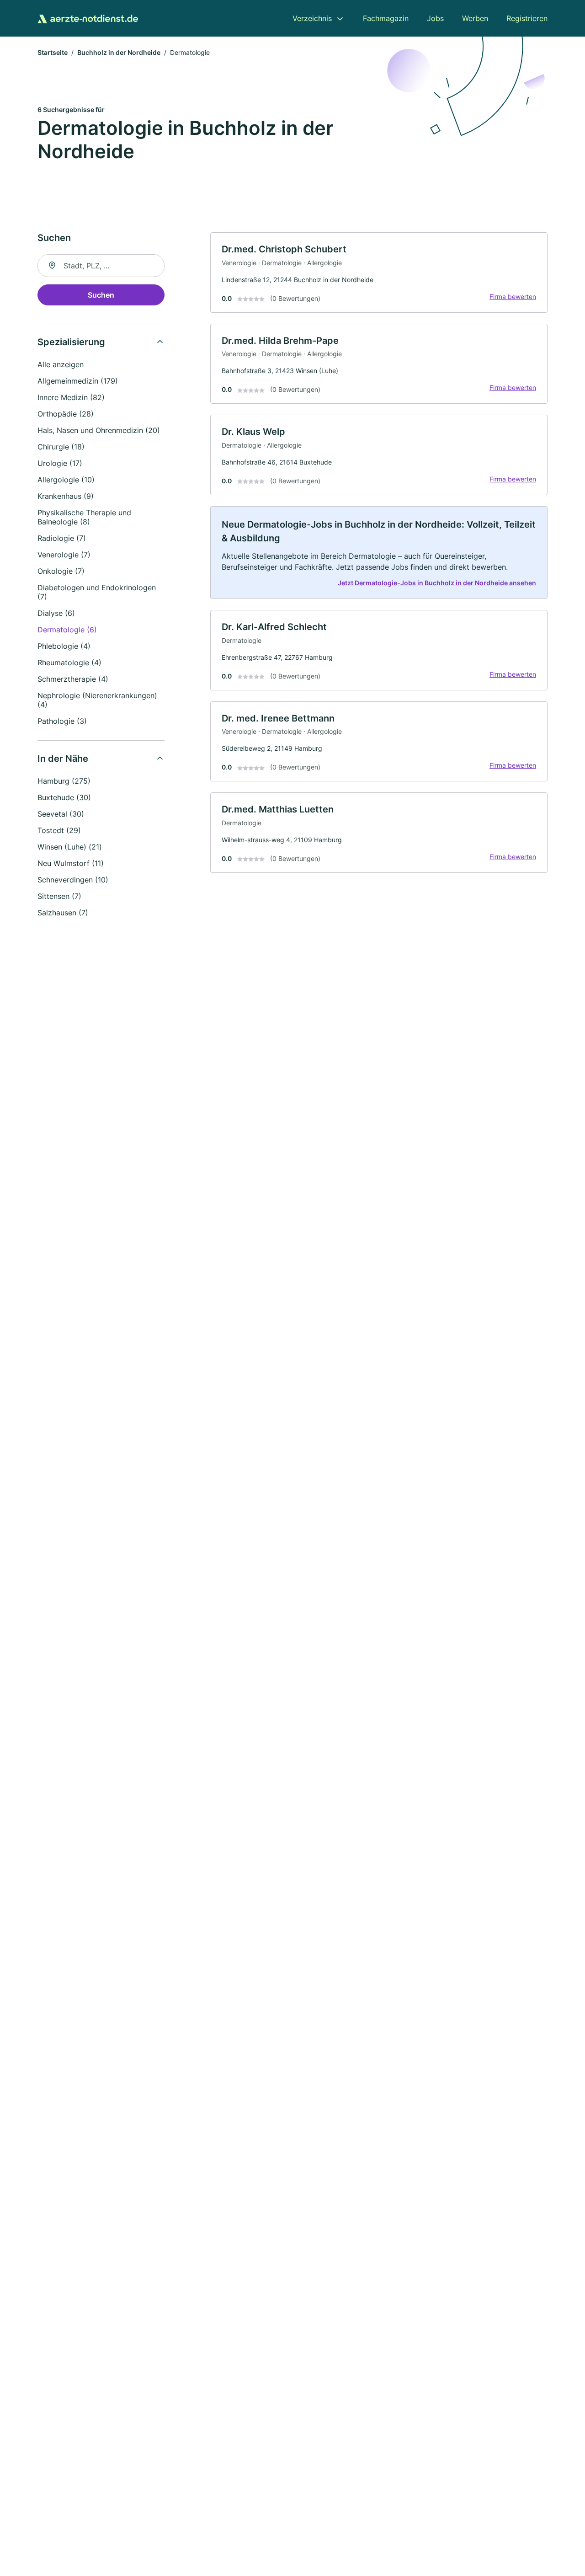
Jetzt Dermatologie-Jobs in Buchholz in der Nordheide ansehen (437, 583)
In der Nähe (63, 759)
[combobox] (101, 266)
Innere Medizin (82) (71, 397)
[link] (379, 273)
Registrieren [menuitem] (527, 18)
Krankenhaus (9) (66, 496)
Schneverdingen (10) (73, 880)
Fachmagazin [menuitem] (386, 18)
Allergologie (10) (66, 480)
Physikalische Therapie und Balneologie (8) (84, 517)
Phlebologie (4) (64, 646)
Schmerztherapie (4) (73, 679)
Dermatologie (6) (67, 630)
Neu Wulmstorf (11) (71, 863)
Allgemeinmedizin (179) (78, 381)
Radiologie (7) (62, 538)
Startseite (53, 52)
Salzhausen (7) (63, 913)
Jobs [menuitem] (435, 18)
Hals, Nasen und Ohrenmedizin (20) (99, 430)
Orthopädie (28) (66, 414)
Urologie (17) (60, 463)
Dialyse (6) (56, 613)
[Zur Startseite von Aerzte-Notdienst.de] (88, 18)
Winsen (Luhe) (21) (70, 847)
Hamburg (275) (64, 781)
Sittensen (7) (59, 896)
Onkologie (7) (61, 571)
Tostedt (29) (59, 830)
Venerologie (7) (64, 555)
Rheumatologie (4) (69, 663)
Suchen (101, 295)
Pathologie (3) (62, 721)
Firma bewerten (513, 297)
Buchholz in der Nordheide (119, 52)
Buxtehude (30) (64, 797)
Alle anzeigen (61, 364)
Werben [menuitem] (475, 18)
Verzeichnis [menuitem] (312, 18)
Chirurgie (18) (61, 447)
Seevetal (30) (61, 814)
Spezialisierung (71, 342)
